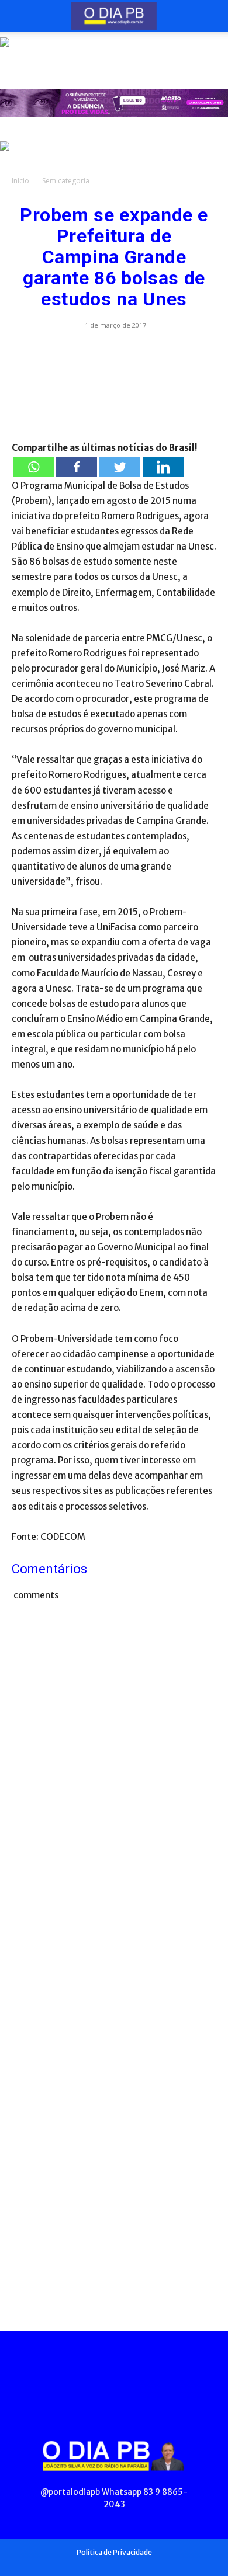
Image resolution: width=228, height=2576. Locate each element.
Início (20, 181)
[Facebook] (77, 467)
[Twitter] (120, 467)
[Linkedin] (163, 467)
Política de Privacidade (114, 2552)
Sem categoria (66, 181)
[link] (114, 51)
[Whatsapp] (33, 467)
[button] (20, 16)
